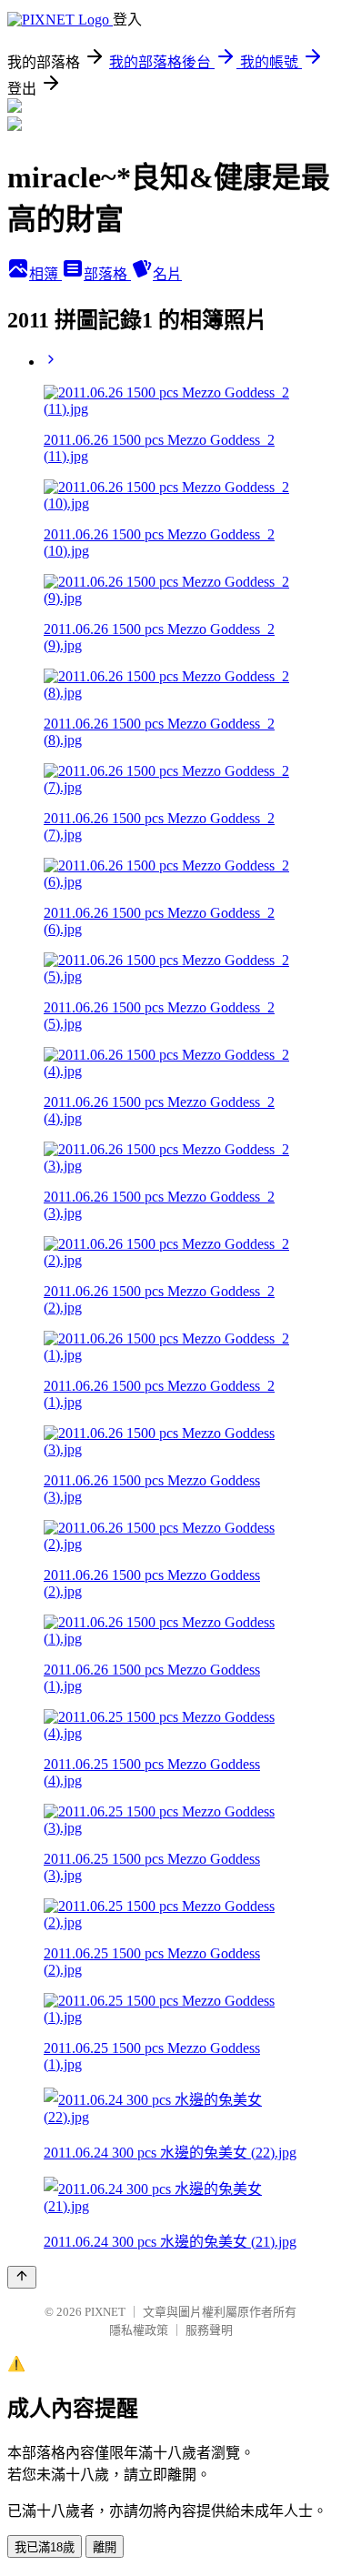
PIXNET (105, 2312)
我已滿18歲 (45, 2547)
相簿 (45, 274)
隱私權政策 (139, 2330)
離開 (105, 2547)
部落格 (107, 274)
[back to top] (22, 2277)
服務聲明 (209, 2330)
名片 (167, 274)
